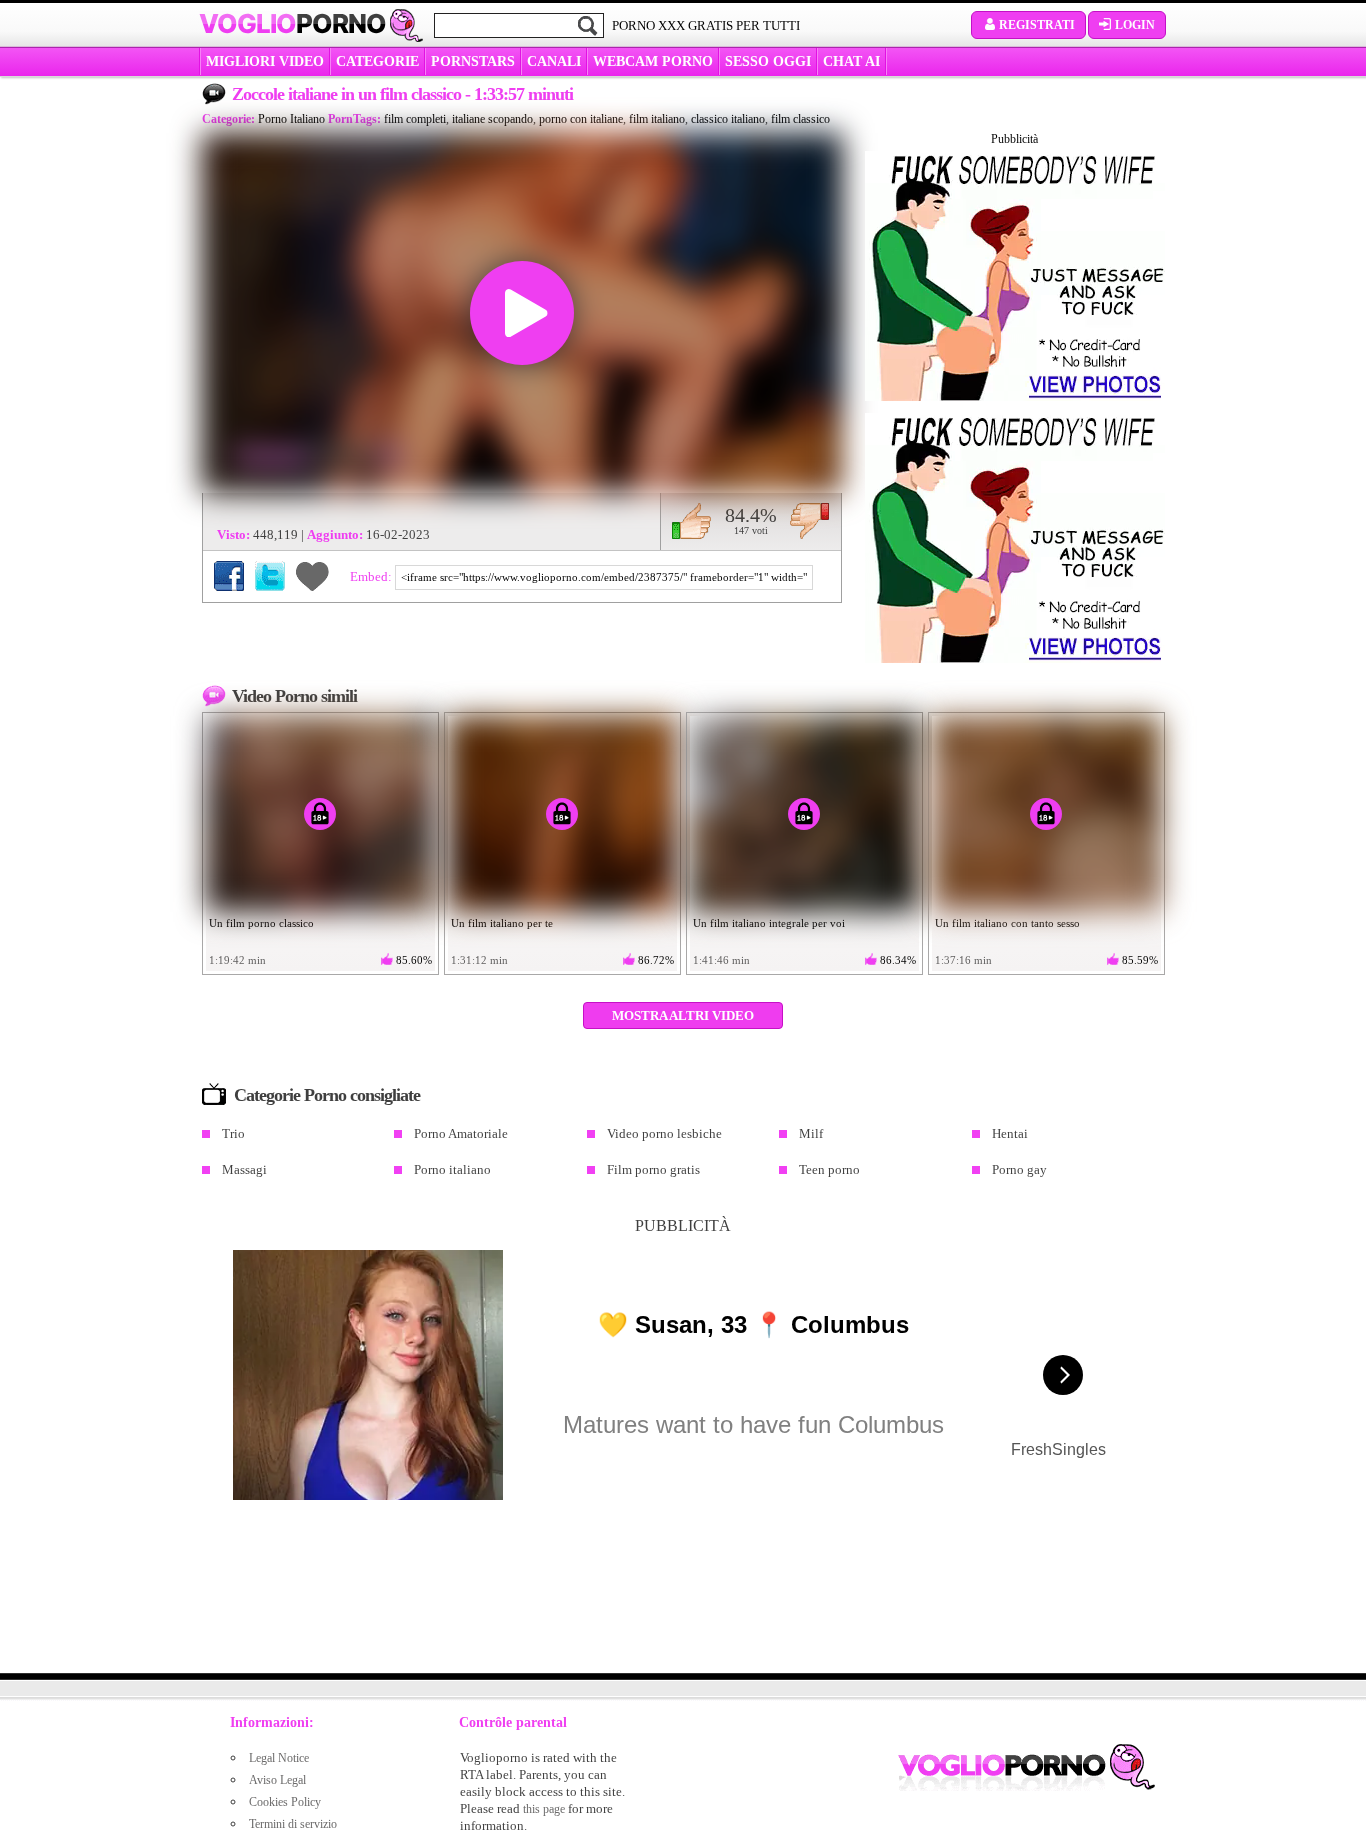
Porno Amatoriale (461, 1133)
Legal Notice (279, 1758)
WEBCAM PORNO (653, 61)
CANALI (554, 61)
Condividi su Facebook (229, 576)
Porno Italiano (291, 119)
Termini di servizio (293, 1824)
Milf (811, 1133)
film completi (415, 119)
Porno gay (1019, 1169)
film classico (800, 119)
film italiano (657, 119)
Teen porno (829, 1169)
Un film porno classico (261, 923)
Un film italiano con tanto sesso (1007, 923)
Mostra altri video (683, 1015)
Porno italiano (452, 1169)
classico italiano (728, 119)
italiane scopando (492, 119)
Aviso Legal (277, 1780)
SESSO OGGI (768, 61)
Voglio (292, 24)
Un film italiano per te (502, 923)
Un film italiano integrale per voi (769, 923)
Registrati (1037, 25)
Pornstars (473, 61)
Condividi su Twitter (270, 576)
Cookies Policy (285, 1802)
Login (1135, 25)
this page (544, 1809)
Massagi (244, 1169)
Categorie (377, 61)
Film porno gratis (653, 1169)
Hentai (1010, 1133)
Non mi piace (809, 521)
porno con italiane (581, 119)
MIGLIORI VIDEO (265, 61)
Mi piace (691, 521)
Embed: (372, 576)
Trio (233, 1133)
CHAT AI (851, 61)
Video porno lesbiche (664, 1133)
